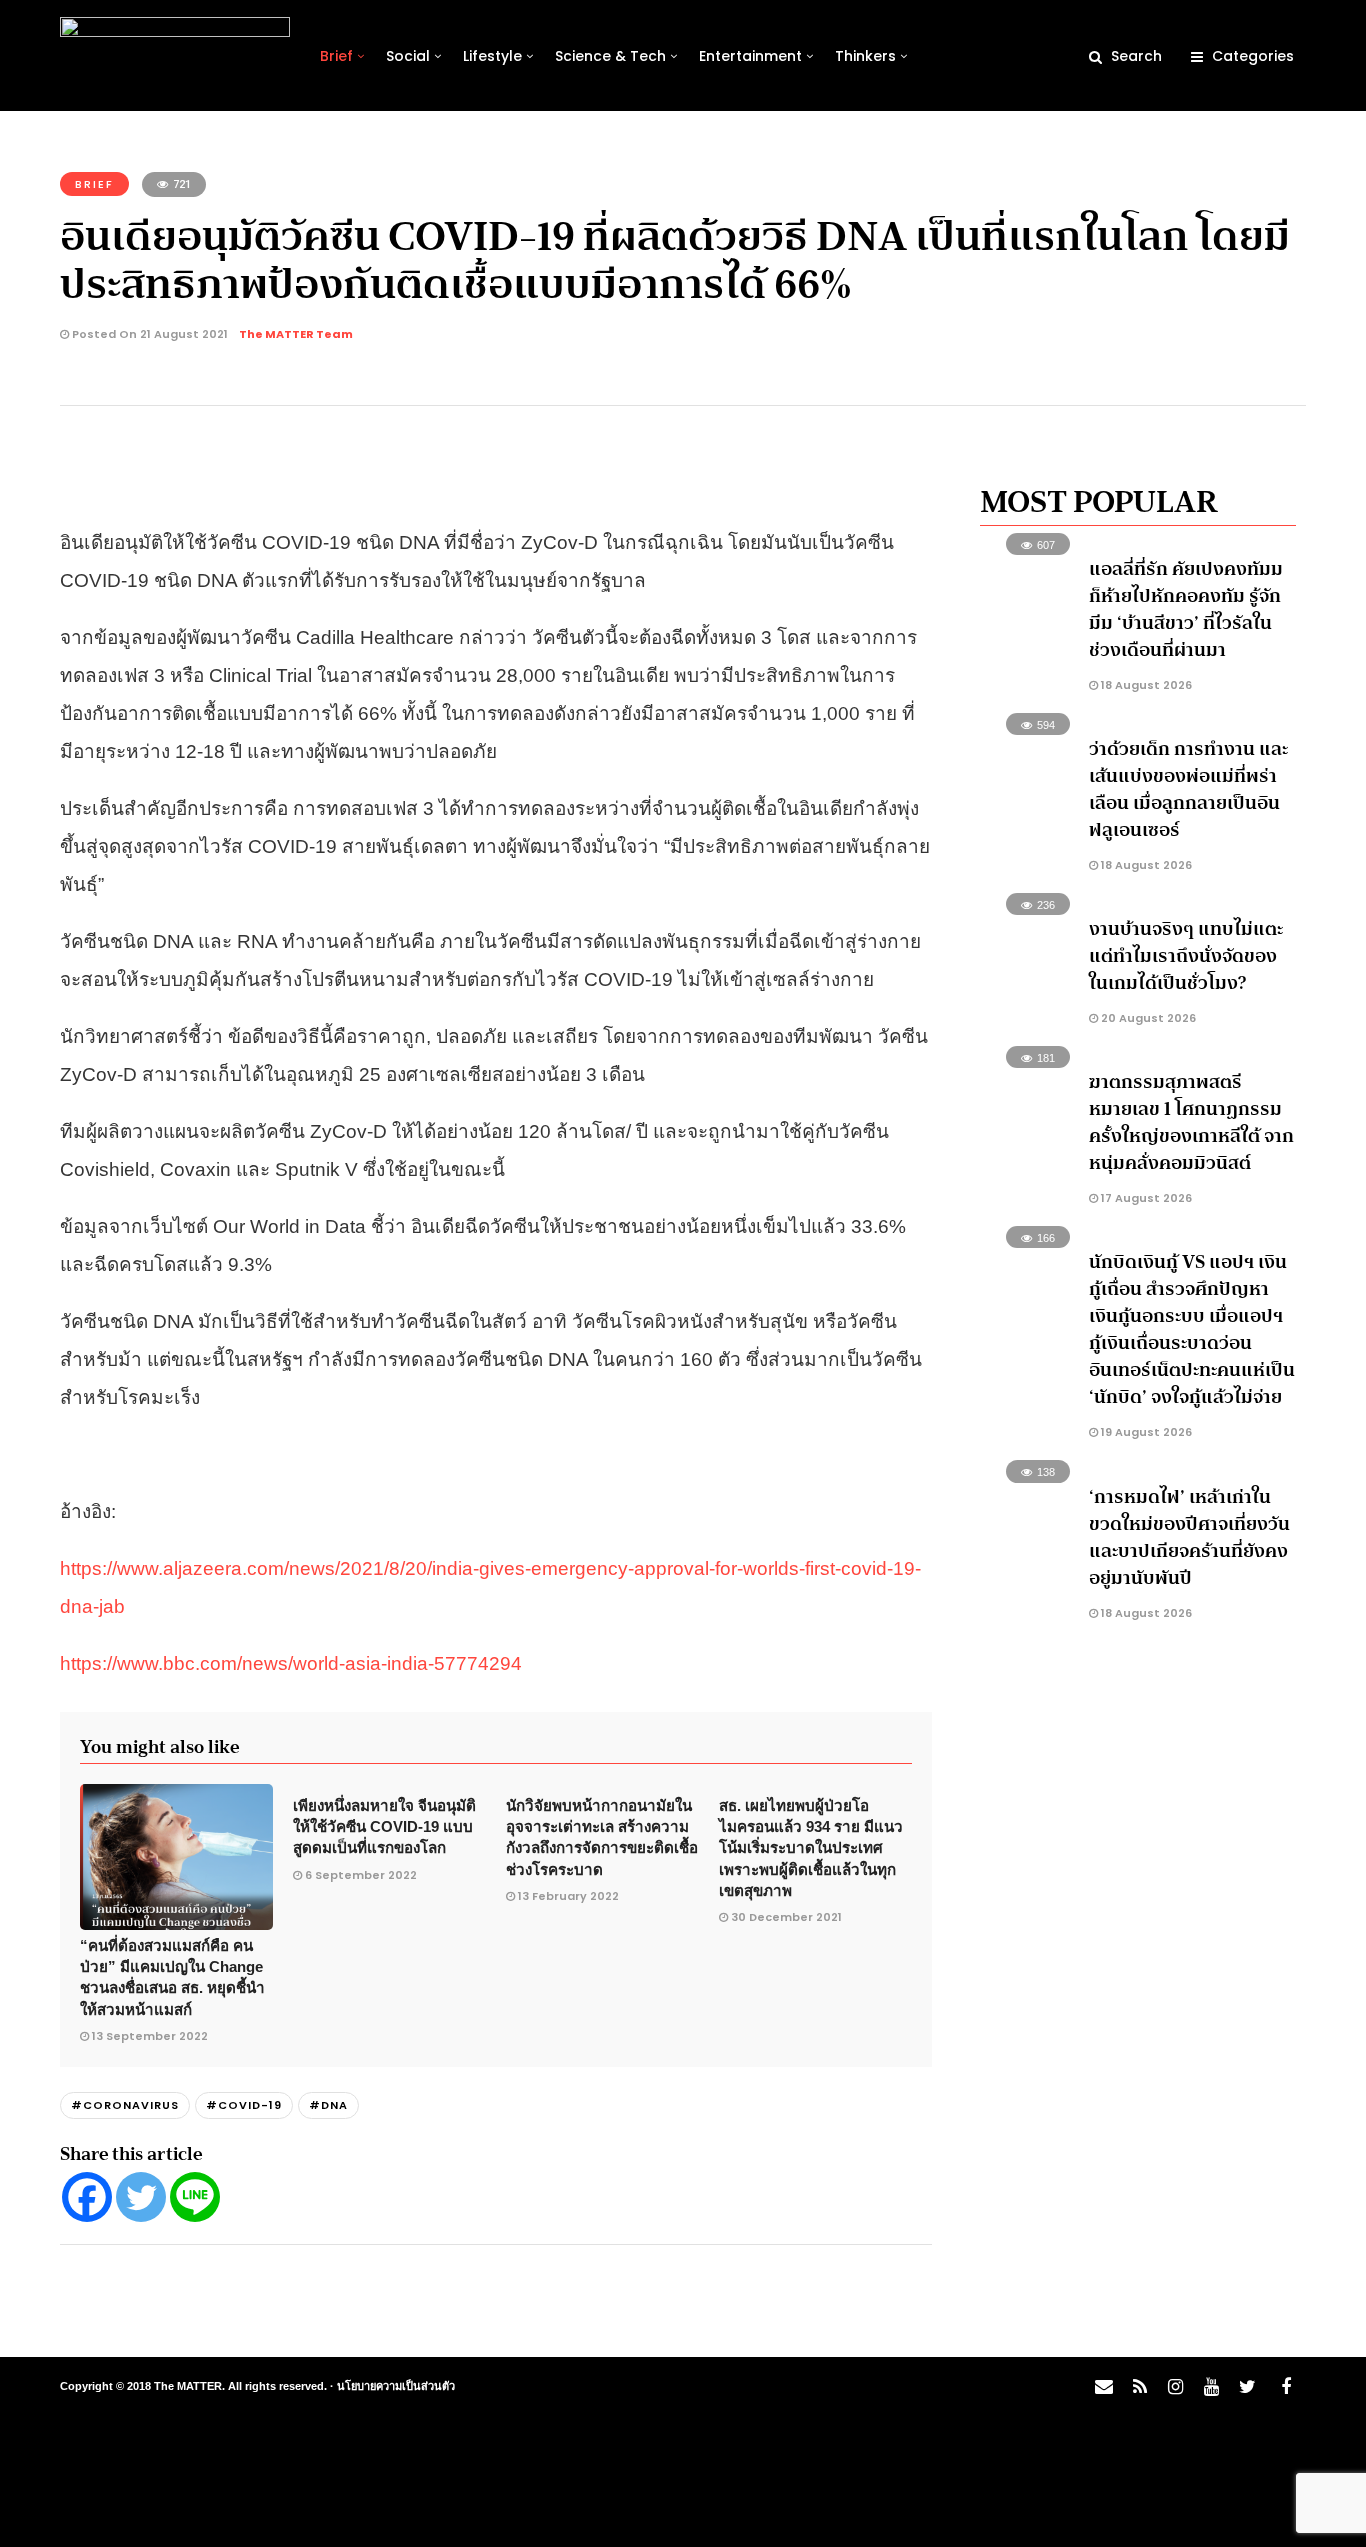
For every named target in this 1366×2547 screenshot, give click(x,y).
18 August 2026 (1145, 685)
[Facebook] (87, 2197)
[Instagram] (1175, 2387)
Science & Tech (610, 56)
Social (408, 56)
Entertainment (750, 56)
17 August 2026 (1145, 1198)
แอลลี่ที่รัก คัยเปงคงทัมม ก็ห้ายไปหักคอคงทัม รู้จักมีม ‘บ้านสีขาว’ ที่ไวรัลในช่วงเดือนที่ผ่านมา (1186, 609)
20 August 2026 (1147, 1018)
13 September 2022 (150, 2036)
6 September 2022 (361, 1875)
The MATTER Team (296, 334)
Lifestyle (492, 56)
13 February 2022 (568, 1896)
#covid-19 (244, 2105)
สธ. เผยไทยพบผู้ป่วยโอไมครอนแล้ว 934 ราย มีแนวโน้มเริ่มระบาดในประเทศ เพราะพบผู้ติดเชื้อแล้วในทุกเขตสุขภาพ (811, 1848)
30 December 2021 (786, 1917)
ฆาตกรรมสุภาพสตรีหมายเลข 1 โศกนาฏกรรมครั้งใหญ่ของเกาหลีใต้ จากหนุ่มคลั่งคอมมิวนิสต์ (1191, 1122)
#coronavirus (125, 2105)
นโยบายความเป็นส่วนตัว (396, 2386)
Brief (336, 56)
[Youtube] (1211, 2387)
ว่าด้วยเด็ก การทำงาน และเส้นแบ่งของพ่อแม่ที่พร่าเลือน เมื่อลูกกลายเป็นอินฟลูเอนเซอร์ (1188, 789)
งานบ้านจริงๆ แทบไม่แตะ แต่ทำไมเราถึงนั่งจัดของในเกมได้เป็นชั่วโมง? (1186, 956)
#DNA (328, 2105)
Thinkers (865, 56)
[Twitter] (141, 2197)
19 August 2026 (1145, 1432)
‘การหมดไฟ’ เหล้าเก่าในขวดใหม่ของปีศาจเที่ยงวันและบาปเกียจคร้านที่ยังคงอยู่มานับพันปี (1189, 1537)
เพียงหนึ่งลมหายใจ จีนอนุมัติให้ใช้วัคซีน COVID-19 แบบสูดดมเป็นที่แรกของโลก (384, 1827)
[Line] (195, 2197)
